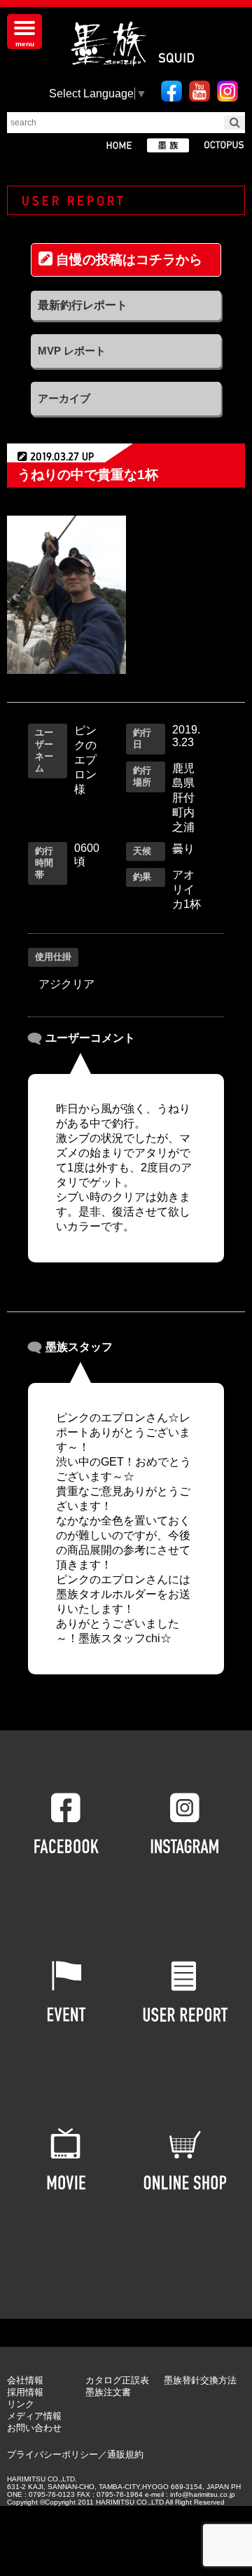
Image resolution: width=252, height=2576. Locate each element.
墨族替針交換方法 (200, 2380)
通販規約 (125, 2454)
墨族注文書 (108, 2392)
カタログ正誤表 (117, 2380)
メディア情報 (34, 2416)
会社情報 (25, 2380)
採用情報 (25, 2392)
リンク (21, 2404)
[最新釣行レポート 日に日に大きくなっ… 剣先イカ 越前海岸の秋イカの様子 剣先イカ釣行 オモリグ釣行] (126, 305)
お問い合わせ (34, 2428)
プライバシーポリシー (52, 2454)
